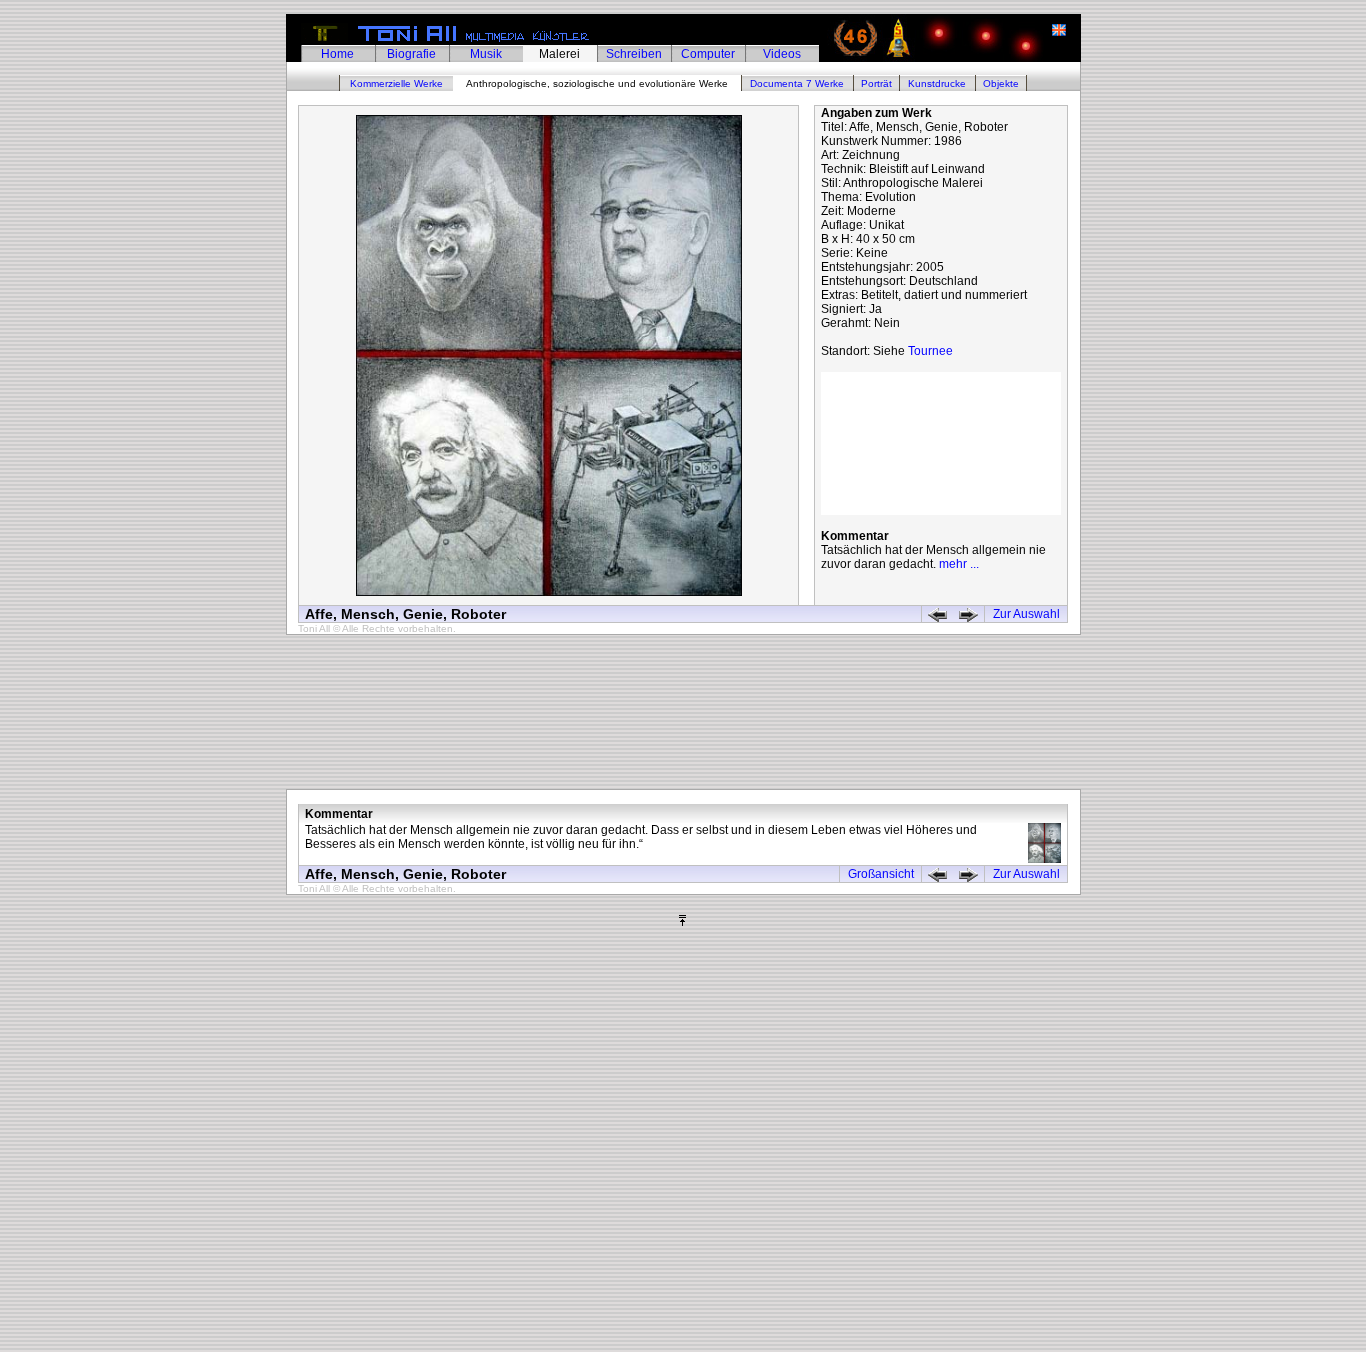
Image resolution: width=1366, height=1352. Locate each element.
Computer (708, 54)
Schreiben (634, 54)
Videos (782, 54)
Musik (486, 54)
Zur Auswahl (1026, 614)
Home (337, 54)
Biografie (411, 54)
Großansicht (881, 874)
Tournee (930, 351)
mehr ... (959, 564)
